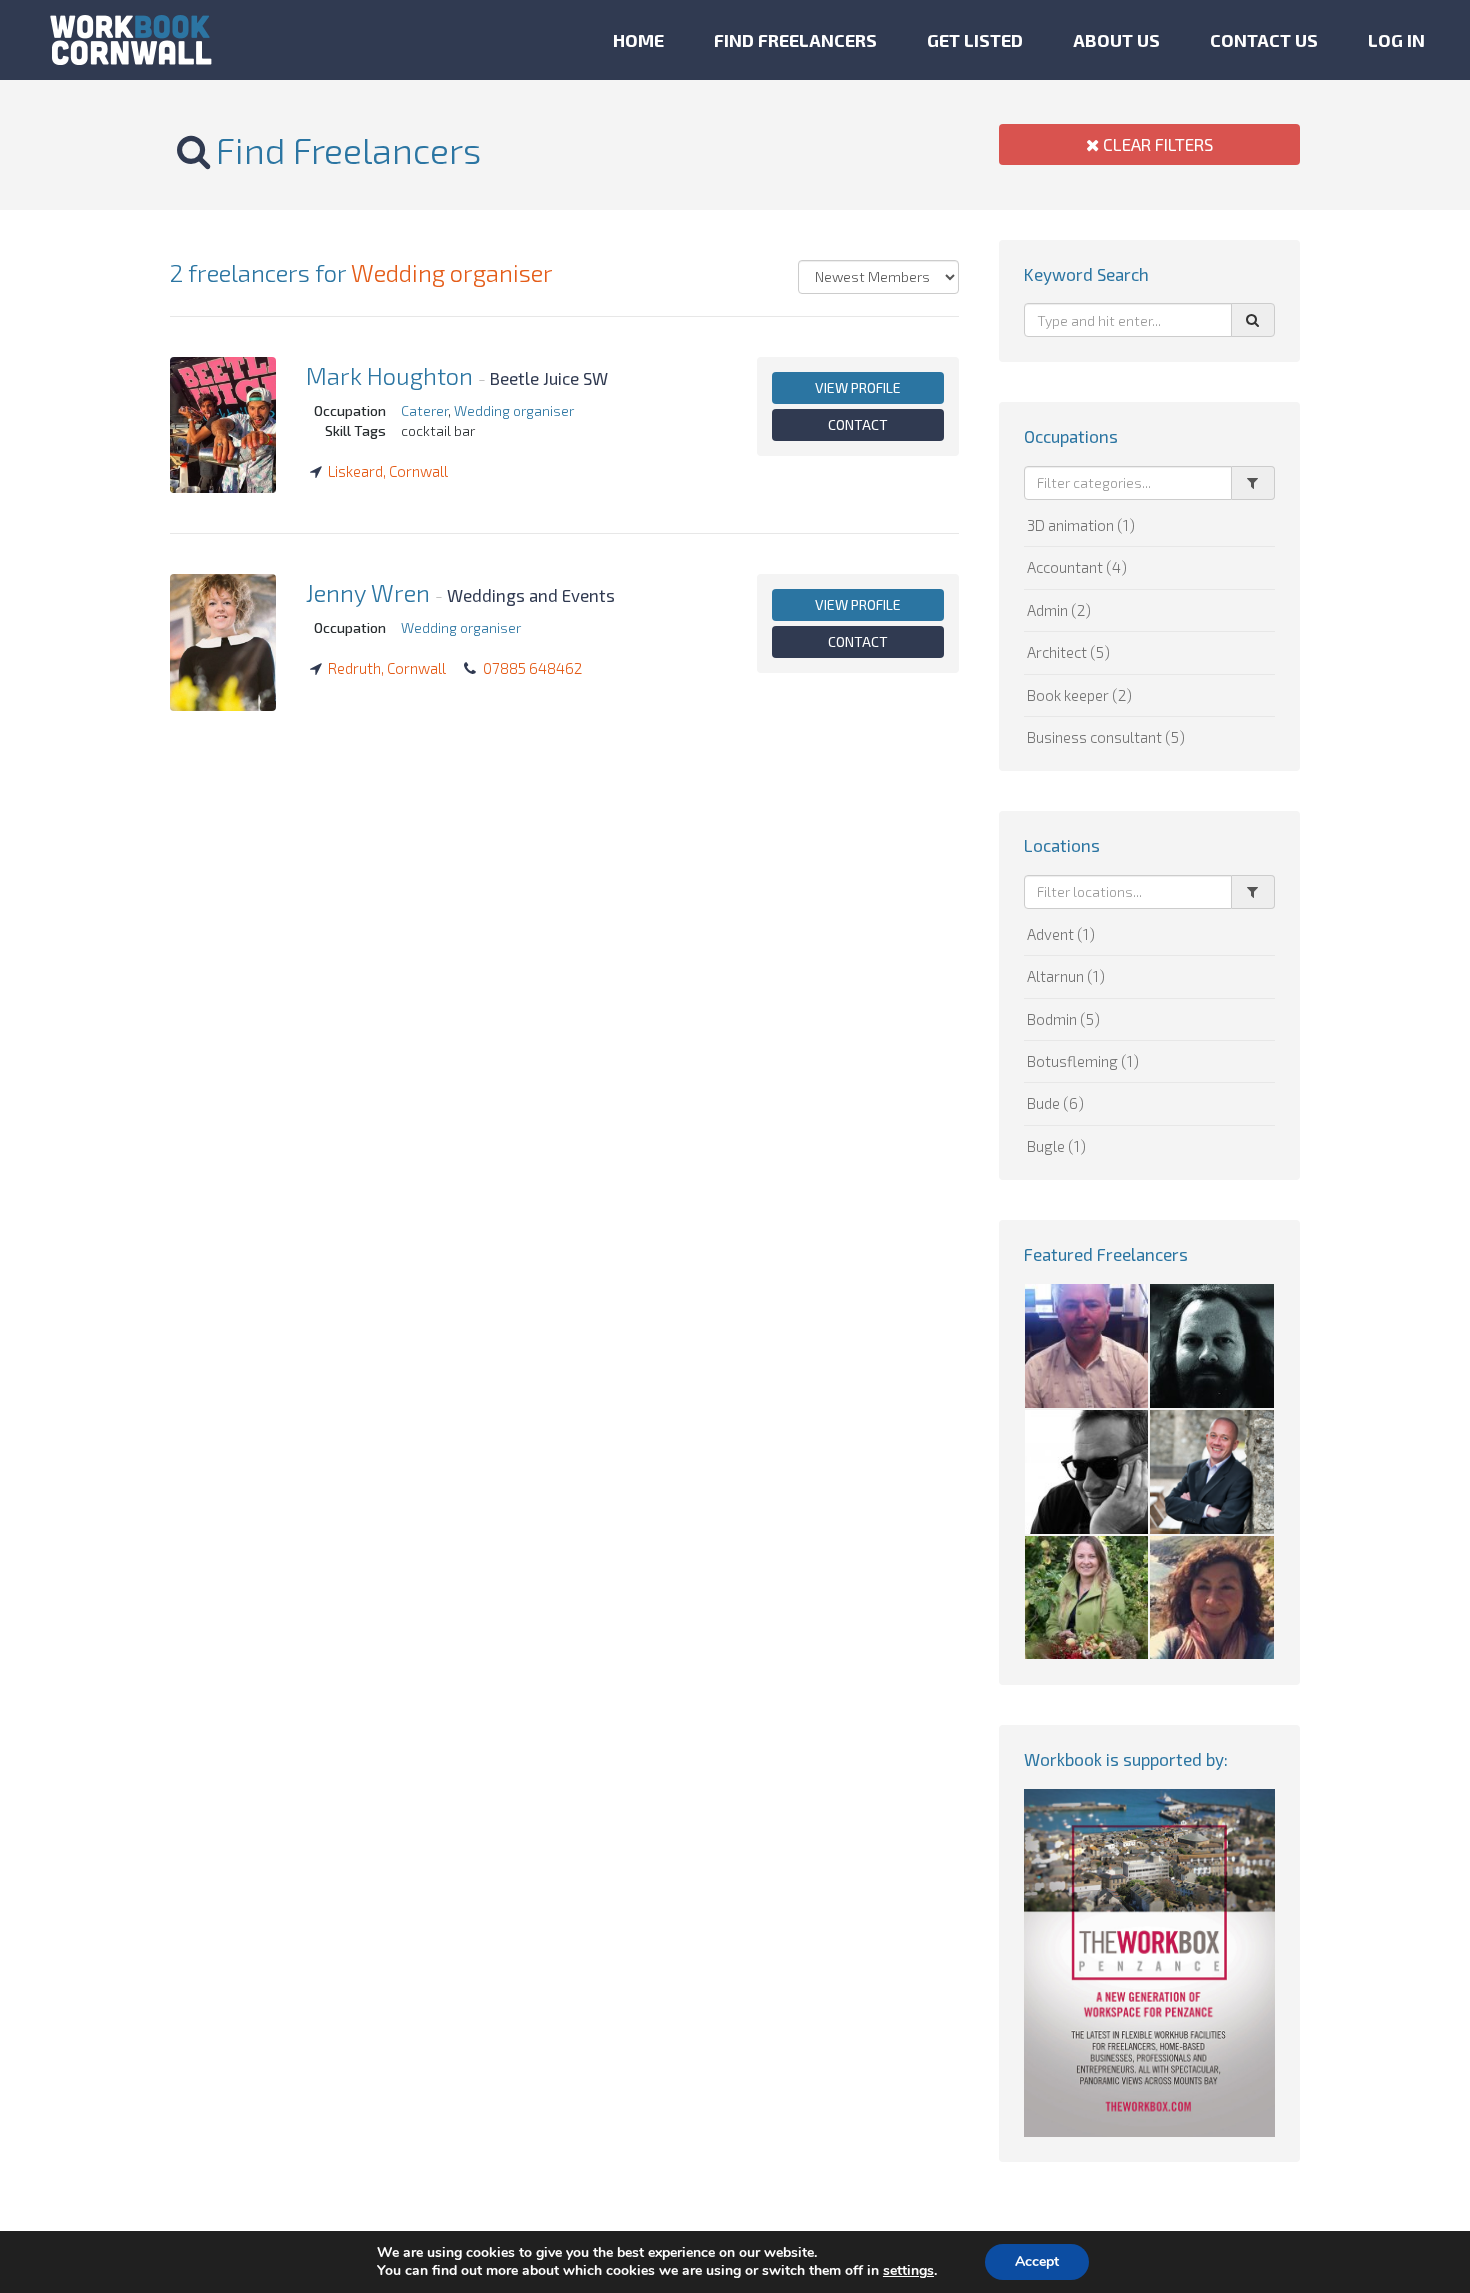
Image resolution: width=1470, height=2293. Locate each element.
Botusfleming (1083, 1061)
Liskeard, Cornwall (388, 471)
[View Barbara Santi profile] (1212, 1598)
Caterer (424, 410)
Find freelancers (795, 40)
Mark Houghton (389, 375)
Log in (1396, 40)
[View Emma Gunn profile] (1087, 1598)
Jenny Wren (368, 592)
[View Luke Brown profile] (1087, 1472)
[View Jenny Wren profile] (223, 642)
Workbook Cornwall (131, 40)
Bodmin (1063, 1019)
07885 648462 (532, 668)
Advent (1061, 934)
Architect (1068, 652)
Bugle (1056, 1146)
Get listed (975, 40)
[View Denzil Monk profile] (1212, 1346)
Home (638, 40)
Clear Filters (1156, 144)
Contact (858, 424)
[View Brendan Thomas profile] (1212, 1472)
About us (1116, 40)
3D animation (1081, 525)
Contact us (1264, 40)
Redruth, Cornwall (387, 668)
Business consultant (1106, 737)
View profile (858, 387)
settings (908, 2271)
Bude (1055, 1103)
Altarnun (1066, 976)
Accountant (1077, 567)
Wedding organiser (452, 272)
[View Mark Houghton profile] (223, 425)
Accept (1037, 2261)
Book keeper (1079, 695)
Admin (1059, 610)
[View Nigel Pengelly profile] (1087, 1346)
